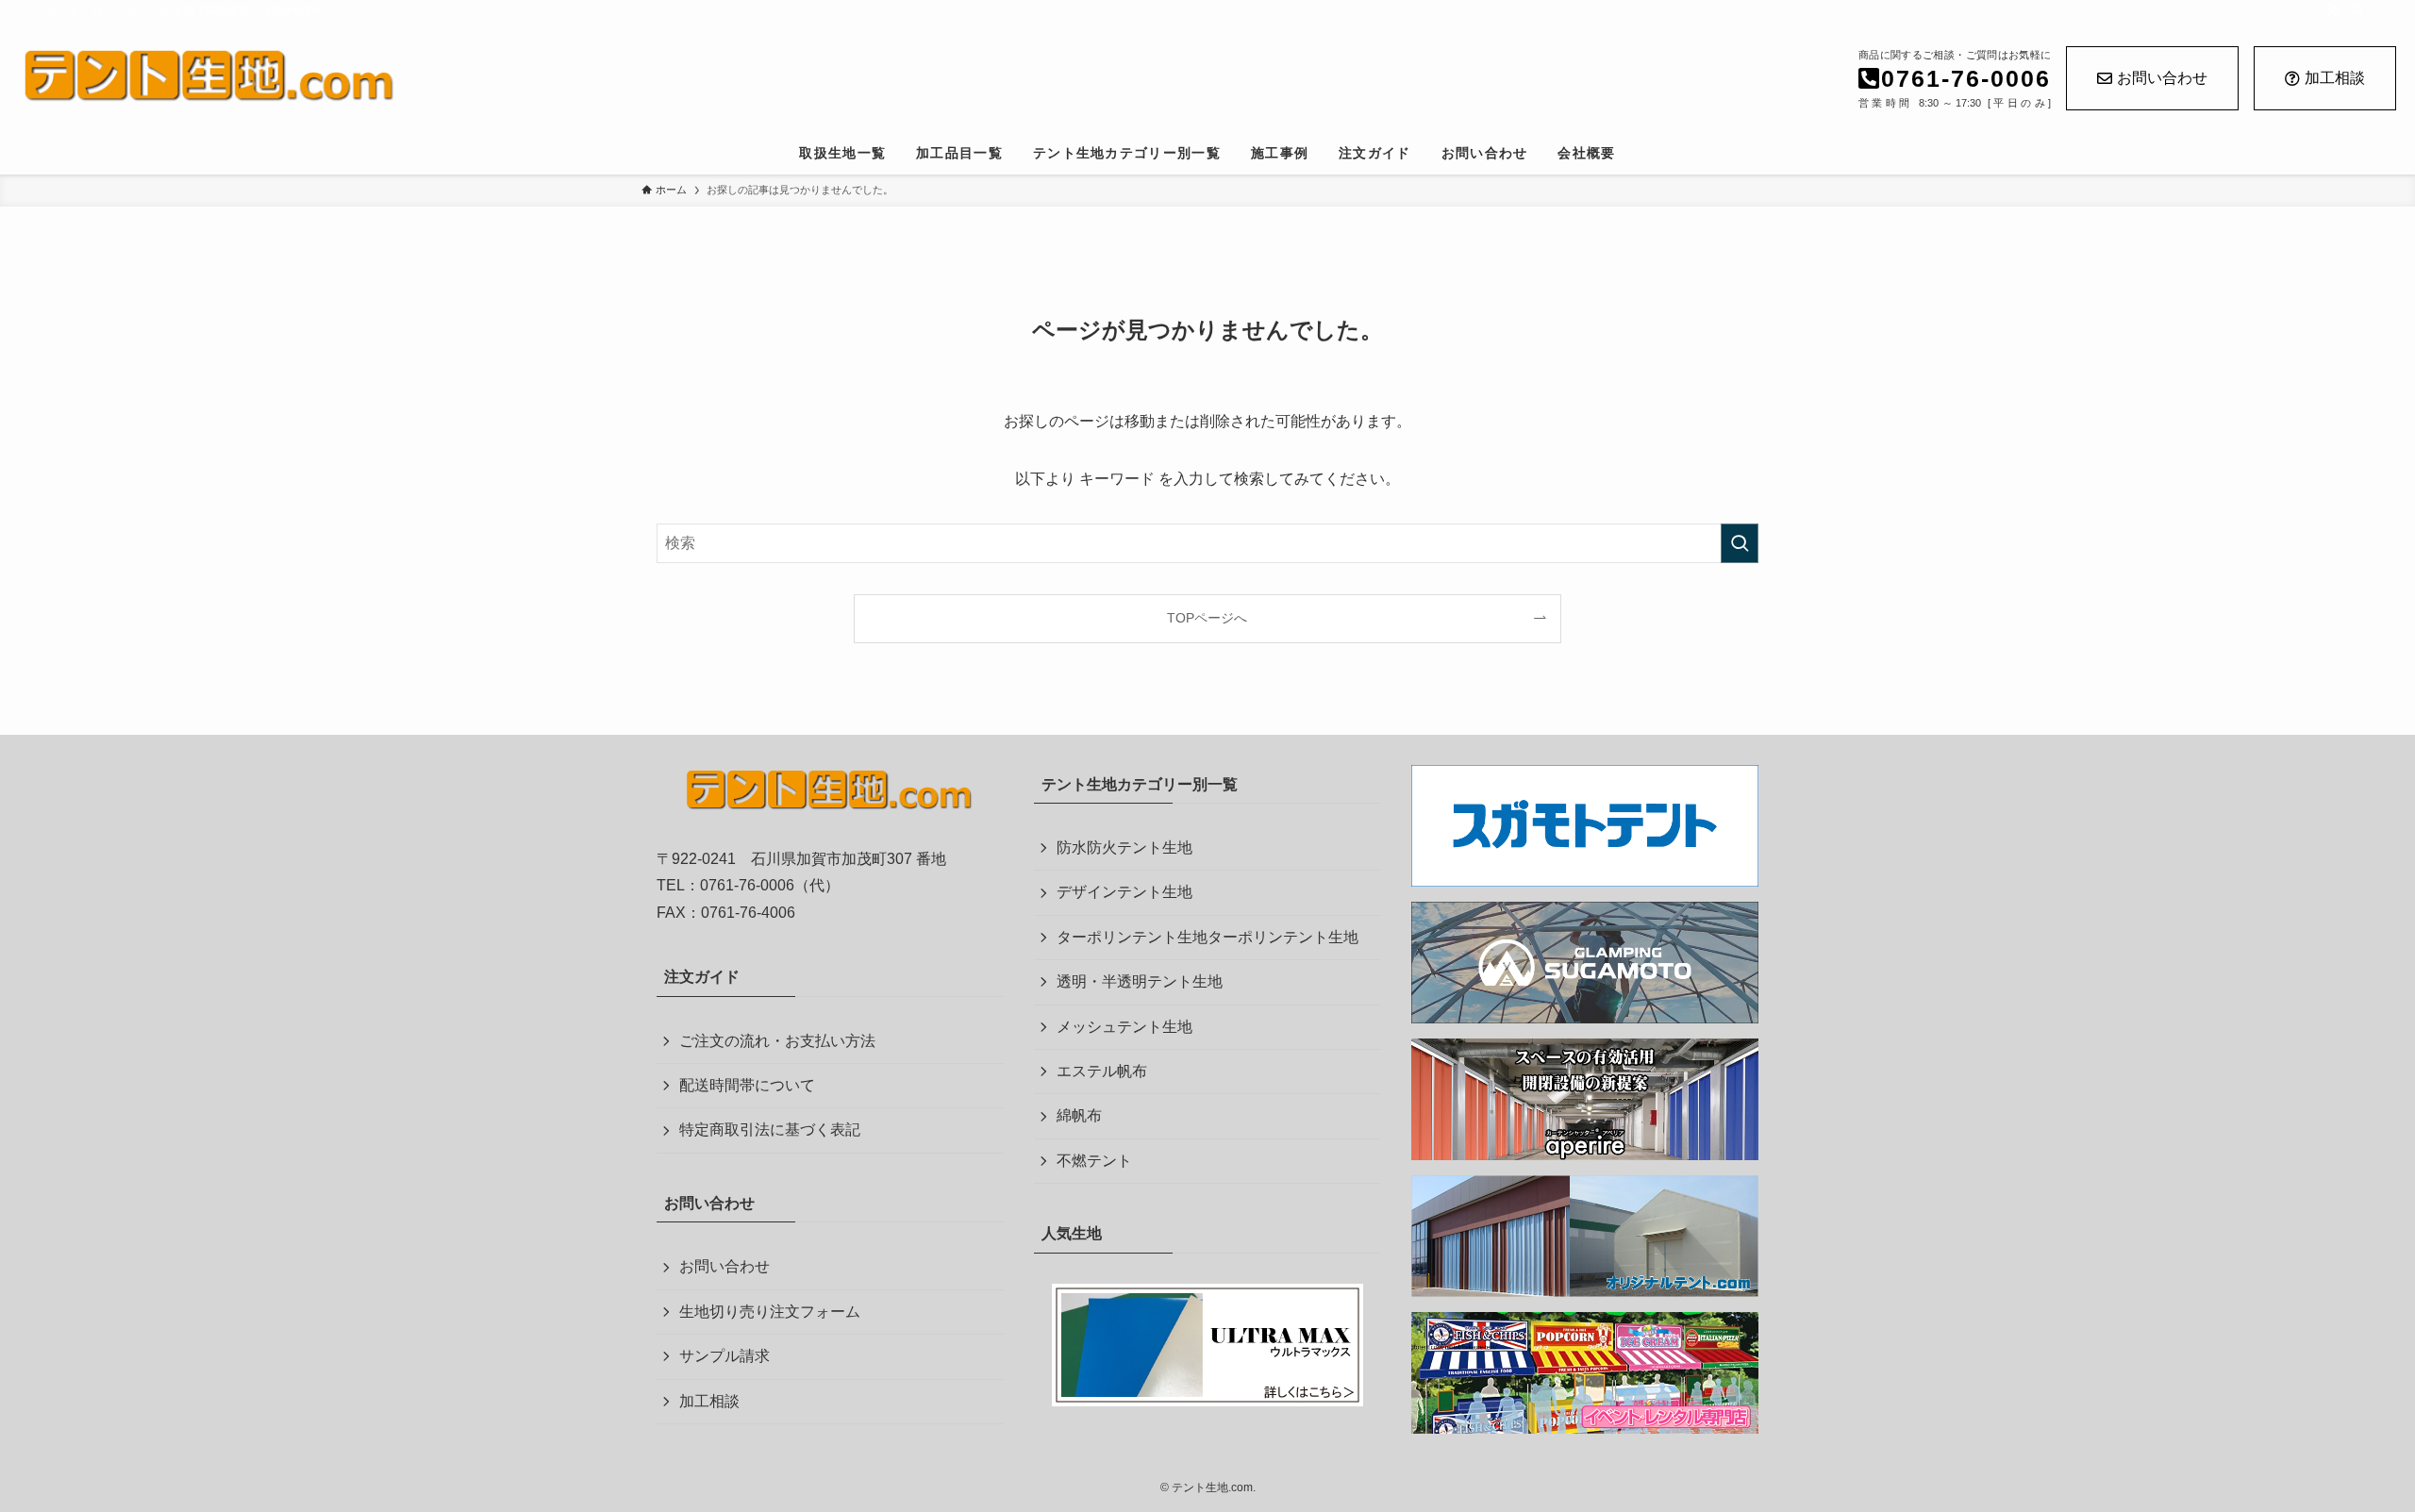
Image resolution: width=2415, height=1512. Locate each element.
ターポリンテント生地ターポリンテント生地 (1207, 937)
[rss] (2333, 10)
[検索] (2357, 10)
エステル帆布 (1102, 1071)
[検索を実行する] (1740, 543)
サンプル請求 (724, 1356)
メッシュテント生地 (1124, 1027)
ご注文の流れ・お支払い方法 (777, 1041)
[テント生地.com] (568, 76)
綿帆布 (1079, 1115)
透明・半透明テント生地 (1140, 981)
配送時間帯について (747, 1085)
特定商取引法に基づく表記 (770, 1130)
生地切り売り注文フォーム (770, 1312)
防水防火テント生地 (1124, 847)
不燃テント (1094, 1161)
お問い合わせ (2162, 78)
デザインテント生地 (1124, 892)
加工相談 (2335, 78)
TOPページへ (1207, 618)
